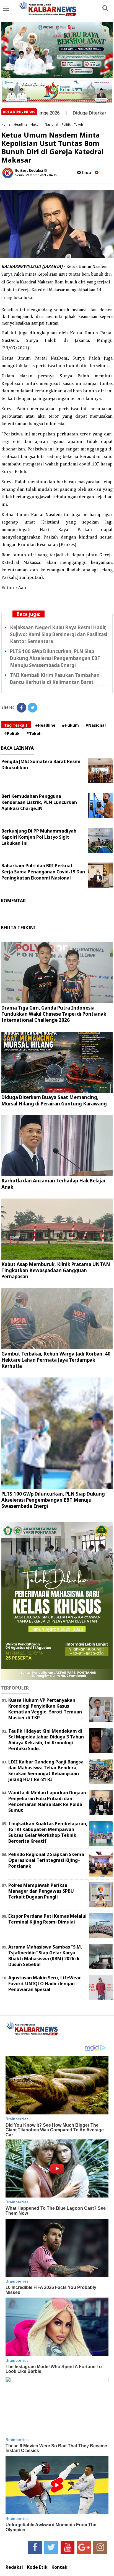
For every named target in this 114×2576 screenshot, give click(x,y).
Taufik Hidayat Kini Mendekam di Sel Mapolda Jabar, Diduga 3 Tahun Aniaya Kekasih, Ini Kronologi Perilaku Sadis (46, 1740)
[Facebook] (21, 708)
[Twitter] (33, 708)
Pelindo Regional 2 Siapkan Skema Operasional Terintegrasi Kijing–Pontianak (46, 1860)
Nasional (51, 124)
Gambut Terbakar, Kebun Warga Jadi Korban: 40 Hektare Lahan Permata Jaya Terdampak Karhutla (56, 1360)
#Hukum (70, 725)
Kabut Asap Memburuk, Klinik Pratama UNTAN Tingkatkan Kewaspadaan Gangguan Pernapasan (56, 1270)
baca (86, 172)
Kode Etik (37, 2567)
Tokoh (78, 124)
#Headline (45, 725)
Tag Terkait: (16, 725)
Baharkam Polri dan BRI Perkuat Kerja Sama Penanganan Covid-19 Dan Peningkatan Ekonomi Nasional (43, 872)
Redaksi (14, 2567)
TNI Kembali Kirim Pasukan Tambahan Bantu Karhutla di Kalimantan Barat (55, 679)
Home (6, 124)
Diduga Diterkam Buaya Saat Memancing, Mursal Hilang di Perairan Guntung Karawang (54, 1100)
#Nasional (96, 725)
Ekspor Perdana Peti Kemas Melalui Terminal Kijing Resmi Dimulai (47, 1919)
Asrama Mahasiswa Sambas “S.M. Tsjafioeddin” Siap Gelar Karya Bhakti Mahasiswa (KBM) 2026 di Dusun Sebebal (45, 1955)
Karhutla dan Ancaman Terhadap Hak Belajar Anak (54, 1184)
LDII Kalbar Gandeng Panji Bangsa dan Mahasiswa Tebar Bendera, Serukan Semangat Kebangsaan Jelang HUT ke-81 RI (46, 1770)
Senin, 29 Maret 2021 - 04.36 (36, 175)
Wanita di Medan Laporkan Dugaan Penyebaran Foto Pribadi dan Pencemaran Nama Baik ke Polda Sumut (47, 1801)
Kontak (59, 2567)
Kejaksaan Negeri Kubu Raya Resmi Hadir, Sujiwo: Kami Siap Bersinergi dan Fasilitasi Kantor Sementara (59, 634)
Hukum (36, 124)
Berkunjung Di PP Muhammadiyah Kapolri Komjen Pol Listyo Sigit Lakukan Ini (39, 837)
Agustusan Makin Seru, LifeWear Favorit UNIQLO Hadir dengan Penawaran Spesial (45, 1984)
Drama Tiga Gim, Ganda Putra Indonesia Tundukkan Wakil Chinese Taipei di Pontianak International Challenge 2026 (54, 1014)
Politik (66, 124)
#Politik (12, 733)
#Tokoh (34, 733)
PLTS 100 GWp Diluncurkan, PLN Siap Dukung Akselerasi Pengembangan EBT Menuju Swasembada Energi (55, 658)
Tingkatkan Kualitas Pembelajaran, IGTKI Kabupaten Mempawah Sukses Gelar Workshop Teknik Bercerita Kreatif (48, 1832)
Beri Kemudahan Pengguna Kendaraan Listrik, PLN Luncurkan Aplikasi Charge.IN (39, 802)
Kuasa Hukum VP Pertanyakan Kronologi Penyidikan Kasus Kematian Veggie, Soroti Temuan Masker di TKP (45, 1709)
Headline (21, 124)
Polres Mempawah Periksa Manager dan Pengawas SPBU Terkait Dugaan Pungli (41, 1891)
